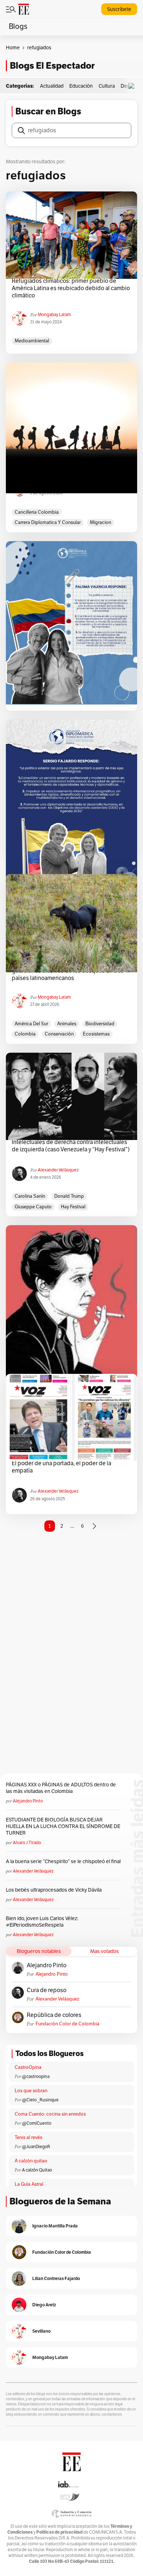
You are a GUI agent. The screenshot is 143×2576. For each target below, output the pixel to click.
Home (13, 48)
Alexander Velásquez (58, 1170)
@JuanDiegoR (36, 2147)
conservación (59, 1034)
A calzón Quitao (37, 2170)
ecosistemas (96, 1034)
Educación (81, 86)
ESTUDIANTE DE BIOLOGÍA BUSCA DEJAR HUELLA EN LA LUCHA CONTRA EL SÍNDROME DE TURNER (63, 1826)
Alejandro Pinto (28, 1801)
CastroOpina (28, 2067)
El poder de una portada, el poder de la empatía (61, 1467)
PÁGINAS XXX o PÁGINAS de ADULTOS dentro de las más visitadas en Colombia (61, 1788)
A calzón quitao (31, 2161)
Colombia (25, 1034)
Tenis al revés (28, 2138)
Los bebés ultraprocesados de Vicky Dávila (55, 1890)
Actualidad (52, 86)
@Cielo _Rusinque (40, 2100)
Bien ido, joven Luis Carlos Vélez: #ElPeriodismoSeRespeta (42, 1922)
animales (67, 1024)
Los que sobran (31, 2091)
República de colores (54, 2015)
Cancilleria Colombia (37, 512)
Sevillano (41, 2331)
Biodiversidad (100, 1024)
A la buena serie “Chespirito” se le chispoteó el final (63, 1861)
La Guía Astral (29, 2184)
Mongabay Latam (54, 315)
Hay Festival (73, 1207)
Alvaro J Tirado (27, 1843)
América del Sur (31, 1024)
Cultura (107, 86)
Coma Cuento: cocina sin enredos (50, 2114)
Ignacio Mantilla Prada (55, 2226)
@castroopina (36, 2077)
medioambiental (32, 341)
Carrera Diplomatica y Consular (48, 523)
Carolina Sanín (30, 1196)
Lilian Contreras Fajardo (56, 2278)
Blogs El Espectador (52, 66)
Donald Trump (69, 1196)
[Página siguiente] (94, 1526)
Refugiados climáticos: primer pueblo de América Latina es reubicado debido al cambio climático (71, 288)
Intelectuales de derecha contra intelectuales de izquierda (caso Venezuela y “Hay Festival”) (71, 1146)
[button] (133, 86)
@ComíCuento (37, 2123)
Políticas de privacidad (59, 2532)
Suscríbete (119, 9)
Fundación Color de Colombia (67, 2024)
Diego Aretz (44, 2305)
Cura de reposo (47, 1990)
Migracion (100, 523)
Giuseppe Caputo (33, 1207)
